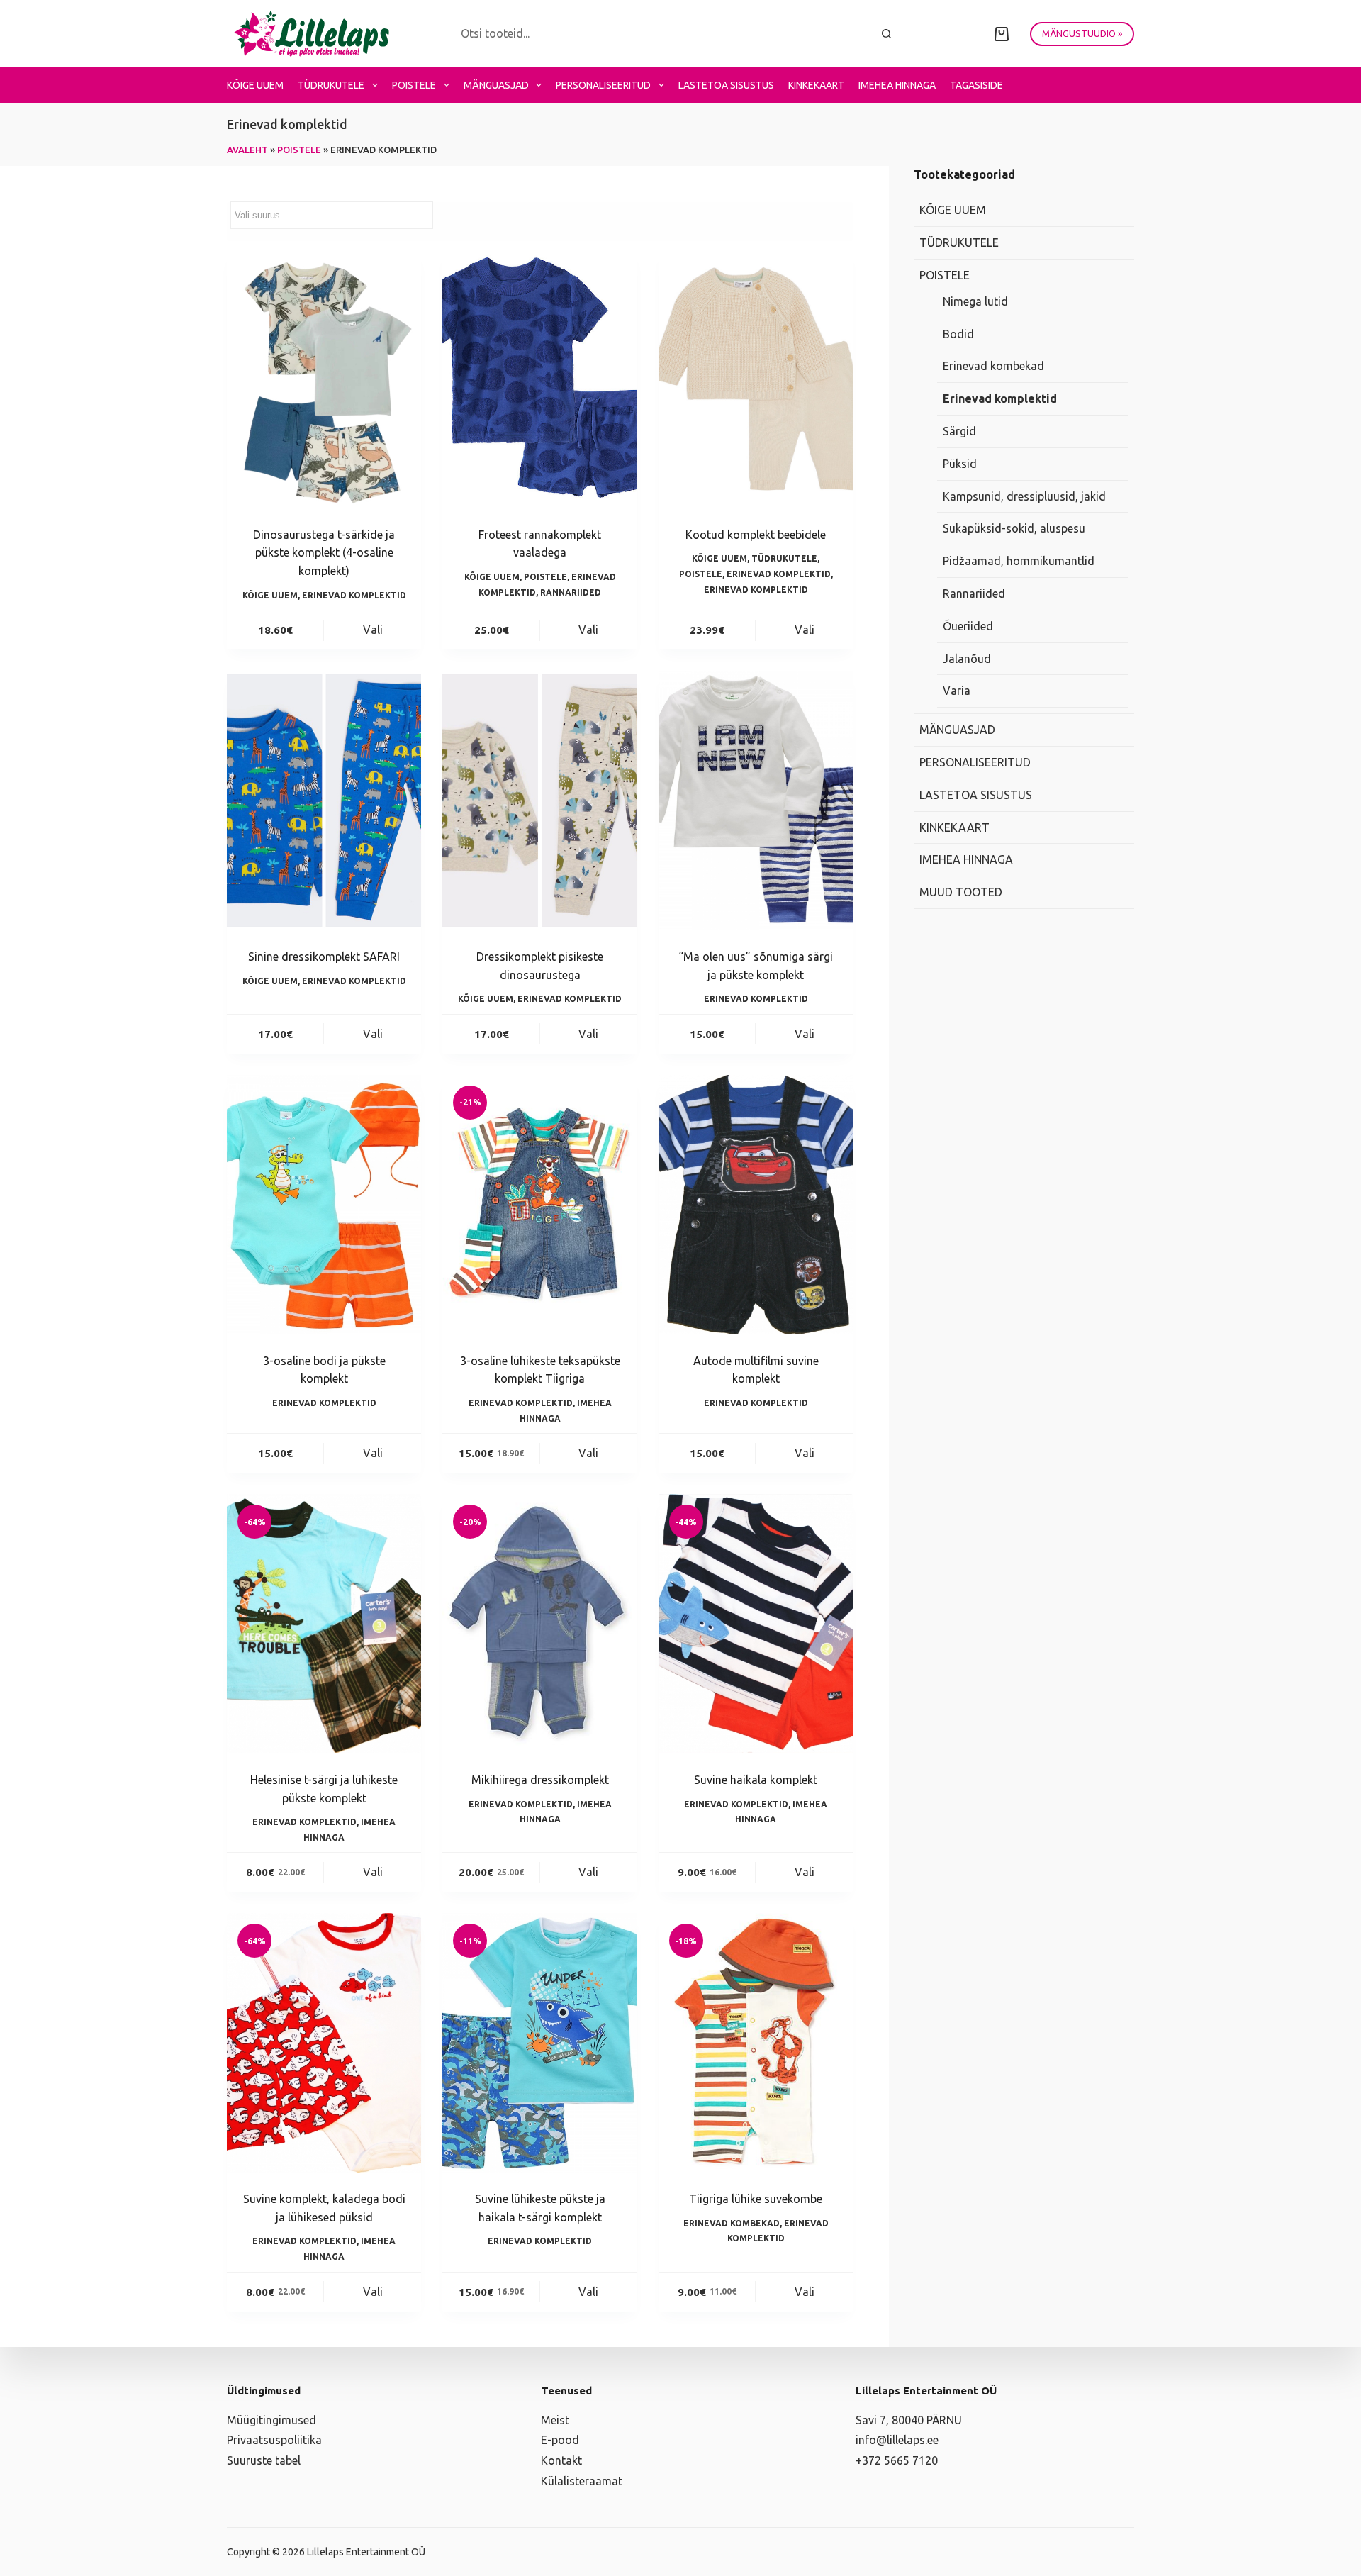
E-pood (560, 2440)
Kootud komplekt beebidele (756, 535)
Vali (373, 630)
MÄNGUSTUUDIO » (1082, 33)
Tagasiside (976, 85)
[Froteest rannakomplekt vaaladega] (539, 379)
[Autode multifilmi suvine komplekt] (756, 1205)
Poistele (414, 85)
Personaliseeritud (603, 85)
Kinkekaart (816, 85)
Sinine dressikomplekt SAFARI (324, 957)
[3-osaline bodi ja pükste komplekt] (324, 1205)
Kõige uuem (255, 85)
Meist (555, 2420)
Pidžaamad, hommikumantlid (1019, 561)
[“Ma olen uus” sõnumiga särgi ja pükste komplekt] (756, 801)
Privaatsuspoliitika (274, 2440)
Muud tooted (961, 892)
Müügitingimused (271, 2420)
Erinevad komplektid (354, 595)
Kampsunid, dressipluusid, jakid (1024, 496)
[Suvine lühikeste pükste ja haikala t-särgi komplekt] (539, 2043)
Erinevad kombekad (732, 2223)
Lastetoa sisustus (726, 85)
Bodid (958, 334)
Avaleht (247, 150)
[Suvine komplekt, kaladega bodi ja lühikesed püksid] (324, 2043)
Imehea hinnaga (897, 85)
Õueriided (968, 626)
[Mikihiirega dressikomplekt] (539, 1624)
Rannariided (571, 592)
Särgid (959, 431)
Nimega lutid (975, 301)
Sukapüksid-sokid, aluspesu (1014, 528)
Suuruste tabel (264, 2460)
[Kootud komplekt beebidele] (756, 379)
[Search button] (886, 34)
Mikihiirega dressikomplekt (540, 1780)
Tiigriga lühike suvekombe (756, 2199)
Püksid (960, 464)
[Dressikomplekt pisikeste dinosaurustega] (539, 801)
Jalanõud (967, 659)
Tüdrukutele (331, 85)
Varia (957, 691)
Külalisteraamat (582, 2481)
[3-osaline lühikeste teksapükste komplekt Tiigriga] (539, 1205)
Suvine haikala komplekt (756, 1780)
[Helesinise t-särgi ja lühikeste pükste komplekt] (324, 1624)
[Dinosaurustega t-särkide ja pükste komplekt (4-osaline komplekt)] (324, 379)
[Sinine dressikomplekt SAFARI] (324, 801)
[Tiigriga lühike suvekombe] (756, 2043)
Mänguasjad (496, 85)
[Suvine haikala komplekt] (756, 1624)
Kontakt (561, 2460)
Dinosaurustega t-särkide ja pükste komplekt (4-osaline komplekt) (324, 553)
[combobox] (667, 33)
